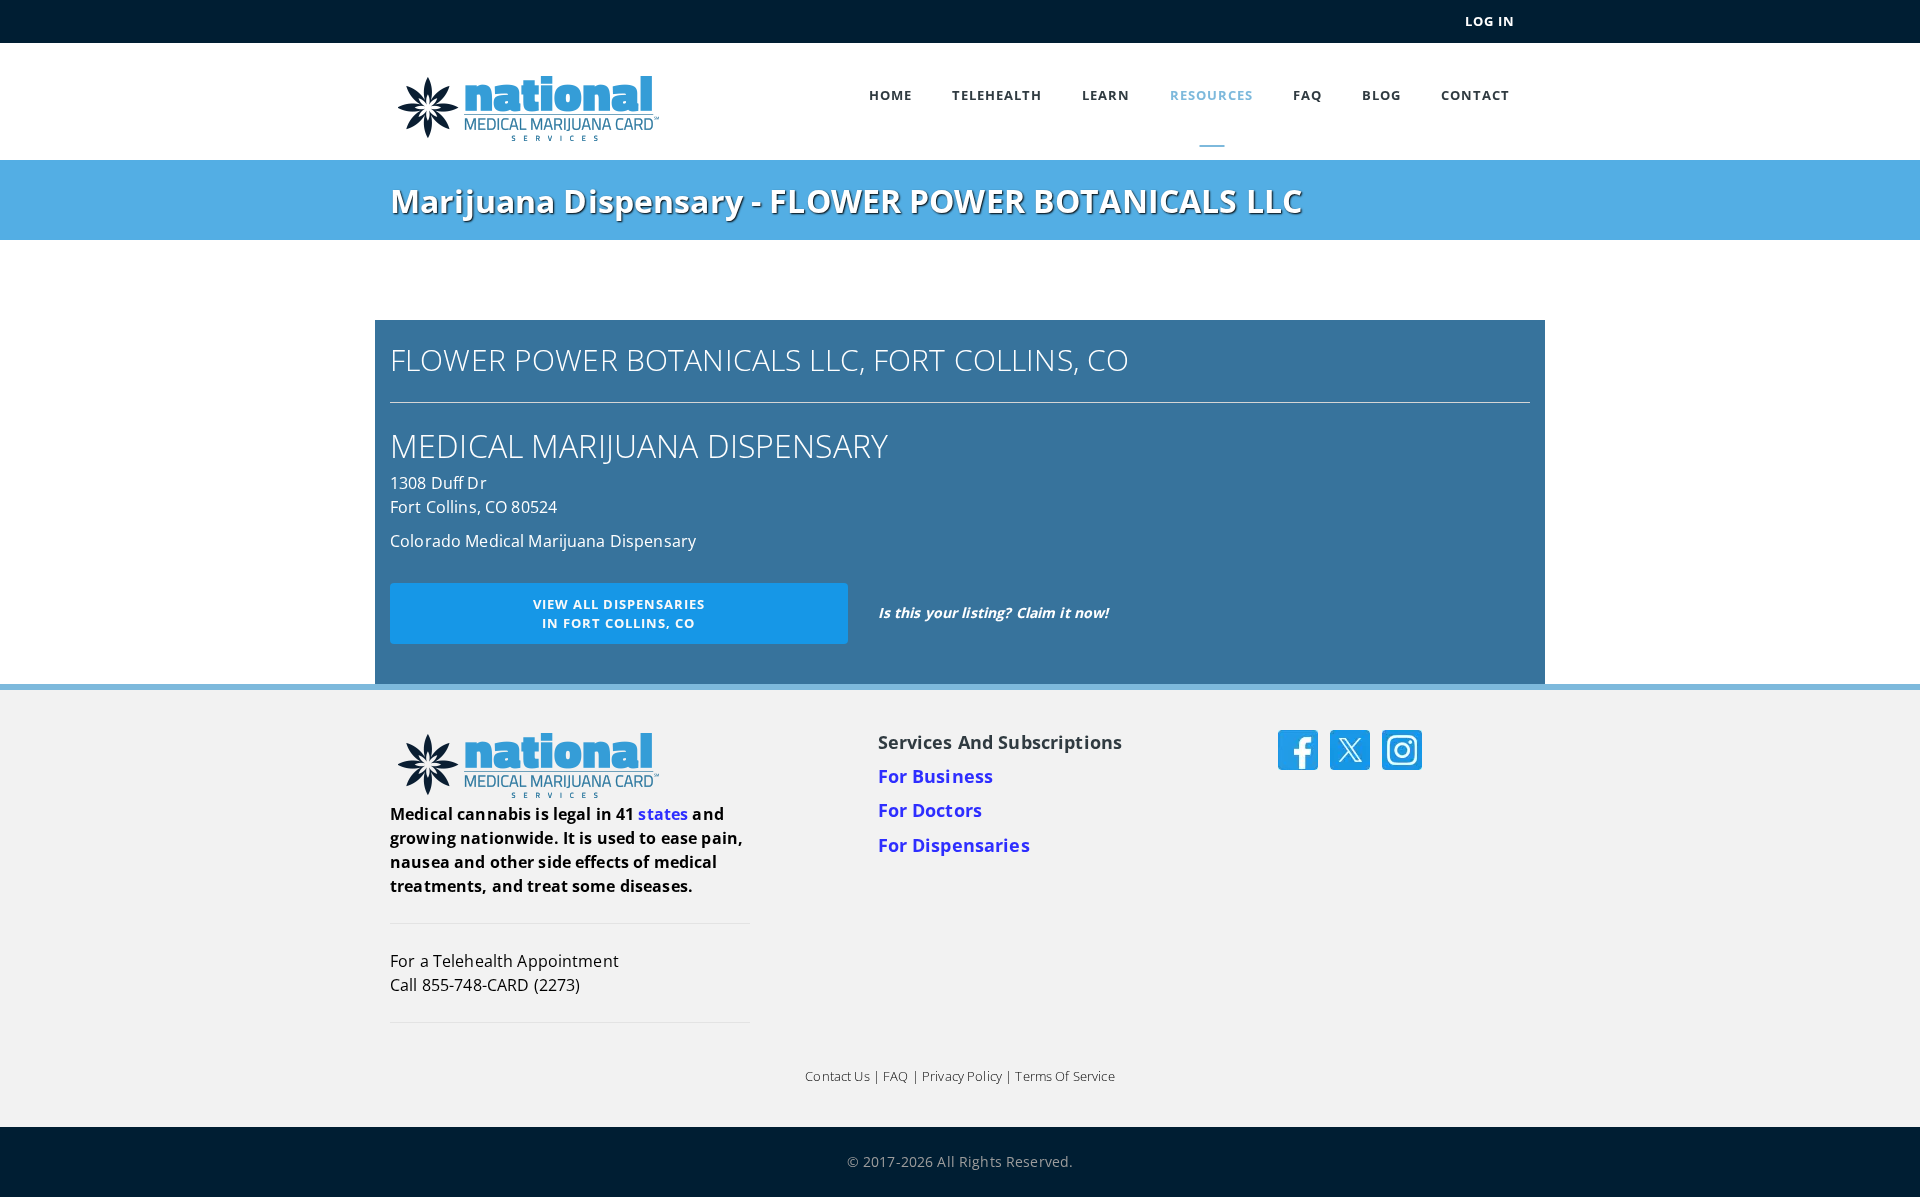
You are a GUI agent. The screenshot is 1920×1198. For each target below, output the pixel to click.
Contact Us (837, 1077)
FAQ (1307, 95)
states (663, 814)
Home (890, 95)
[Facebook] (1298, 748)
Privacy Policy (962, 1077)
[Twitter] (1350, 748)
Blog (1381, 95)
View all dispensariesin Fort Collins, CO (619, 613)
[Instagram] (1402, 748)
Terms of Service (1064, 1077)
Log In (1490, 21)
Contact (1475, 95)
